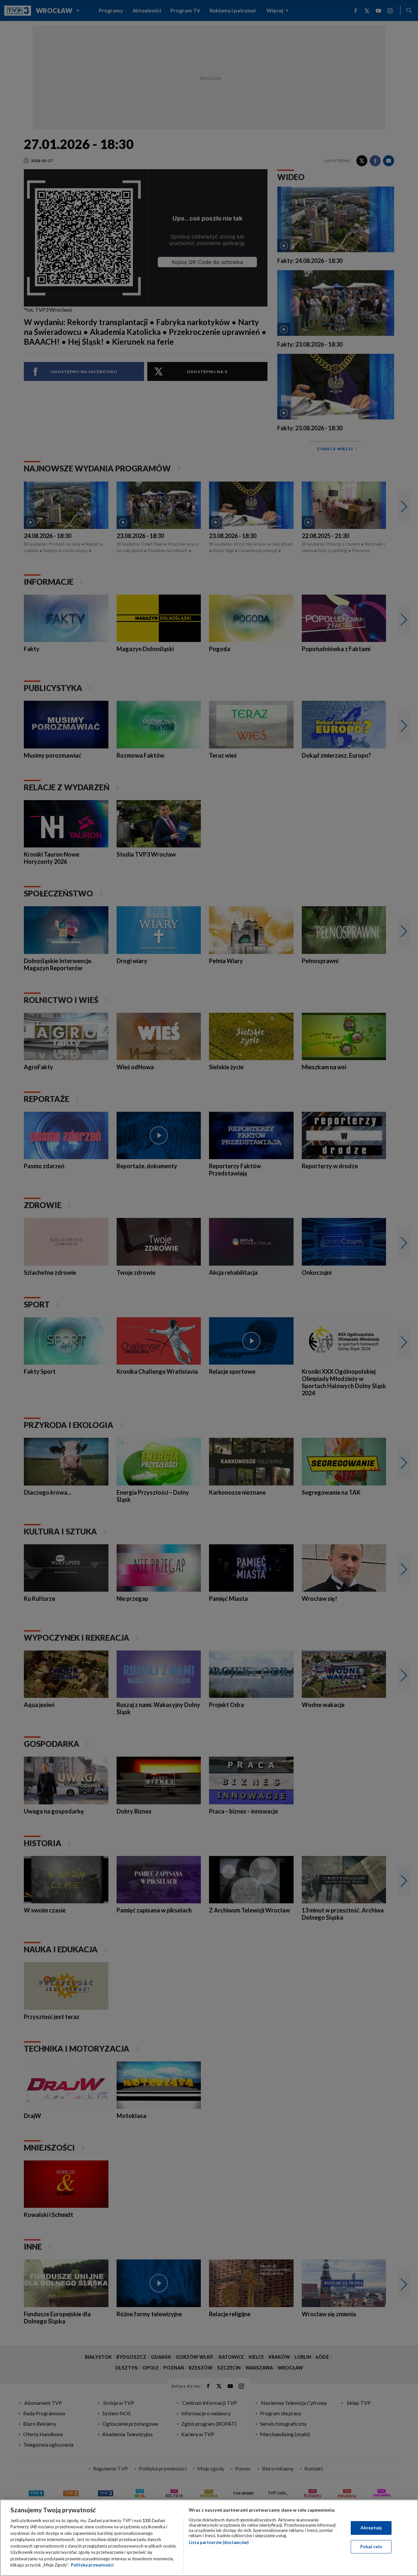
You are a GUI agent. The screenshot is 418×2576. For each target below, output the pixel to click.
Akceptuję (371, 2528)
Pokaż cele (371, 2546)
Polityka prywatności (92, 2565)
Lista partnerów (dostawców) (219, 2542)
